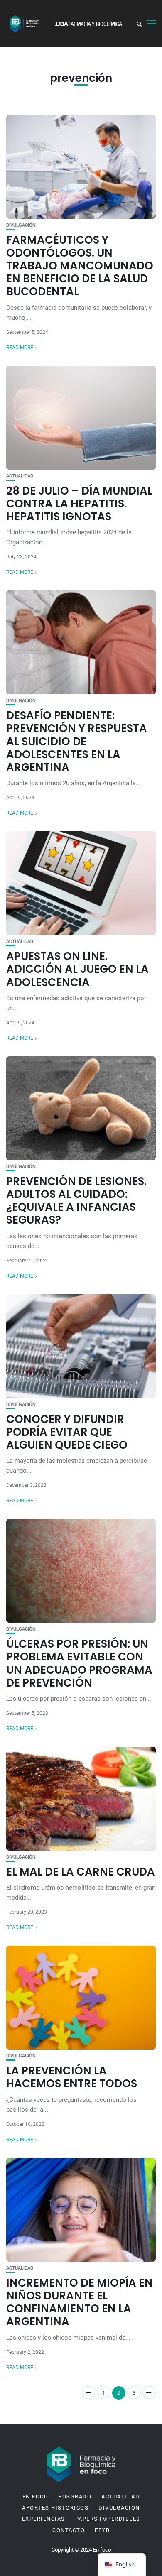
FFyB (102, 2530)
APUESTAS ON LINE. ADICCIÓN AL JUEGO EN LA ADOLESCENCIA (77, 969)
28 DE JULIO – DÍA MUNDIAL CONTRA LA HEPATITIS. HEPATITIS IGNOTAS (79, 504)
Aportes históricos (55, 2508)
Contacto (69, 2530)
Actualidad (20, 476)
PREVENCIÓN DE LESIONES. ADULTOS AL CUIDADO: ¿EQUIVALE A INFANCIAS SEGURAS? (76, 1201)
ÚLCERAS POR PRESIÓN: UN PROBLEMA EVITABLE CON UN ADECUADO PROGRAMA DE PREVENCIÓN (79, 1663)
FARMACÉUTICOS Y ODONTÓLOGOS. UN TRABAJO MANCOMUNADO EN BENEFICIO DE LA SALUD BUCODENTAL (80, 266)
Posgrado (75, 2497)
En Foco (36, 2497)
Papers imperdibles (108, 2519)
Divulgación (21, 225)
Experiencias (44, 2519)
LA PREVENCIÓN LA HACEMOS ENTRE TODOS (72, 2077)
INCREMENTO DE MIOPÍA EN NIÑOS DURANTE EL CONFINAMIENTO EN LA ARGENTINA (80, 2302)
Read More (20, 348)
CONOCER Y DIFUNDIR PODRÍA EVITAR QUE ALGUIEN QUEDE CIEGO (67, 1432)
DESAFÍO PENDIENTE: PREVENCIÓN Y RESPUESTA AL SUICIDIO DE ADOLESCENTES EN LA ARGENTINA (77, 741)
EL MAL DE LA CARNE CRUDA (81, 1872)
